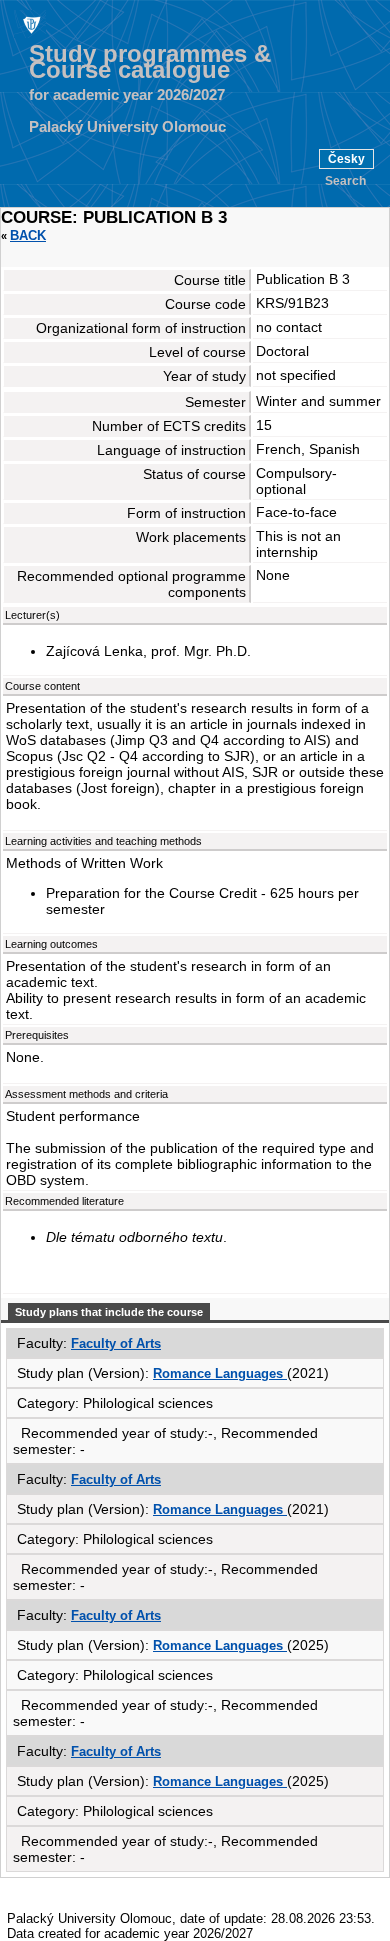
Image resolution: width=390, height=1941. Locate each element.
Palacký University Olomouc (127, 127)
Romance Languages (220, 1373)
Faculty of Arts (116, 1343)
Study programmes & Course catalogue (150, 62)
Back (28, 235)
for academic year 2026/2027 (127, 95)
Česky (346, 159)
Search (345, 181)
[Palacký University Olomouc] (30, 24)
